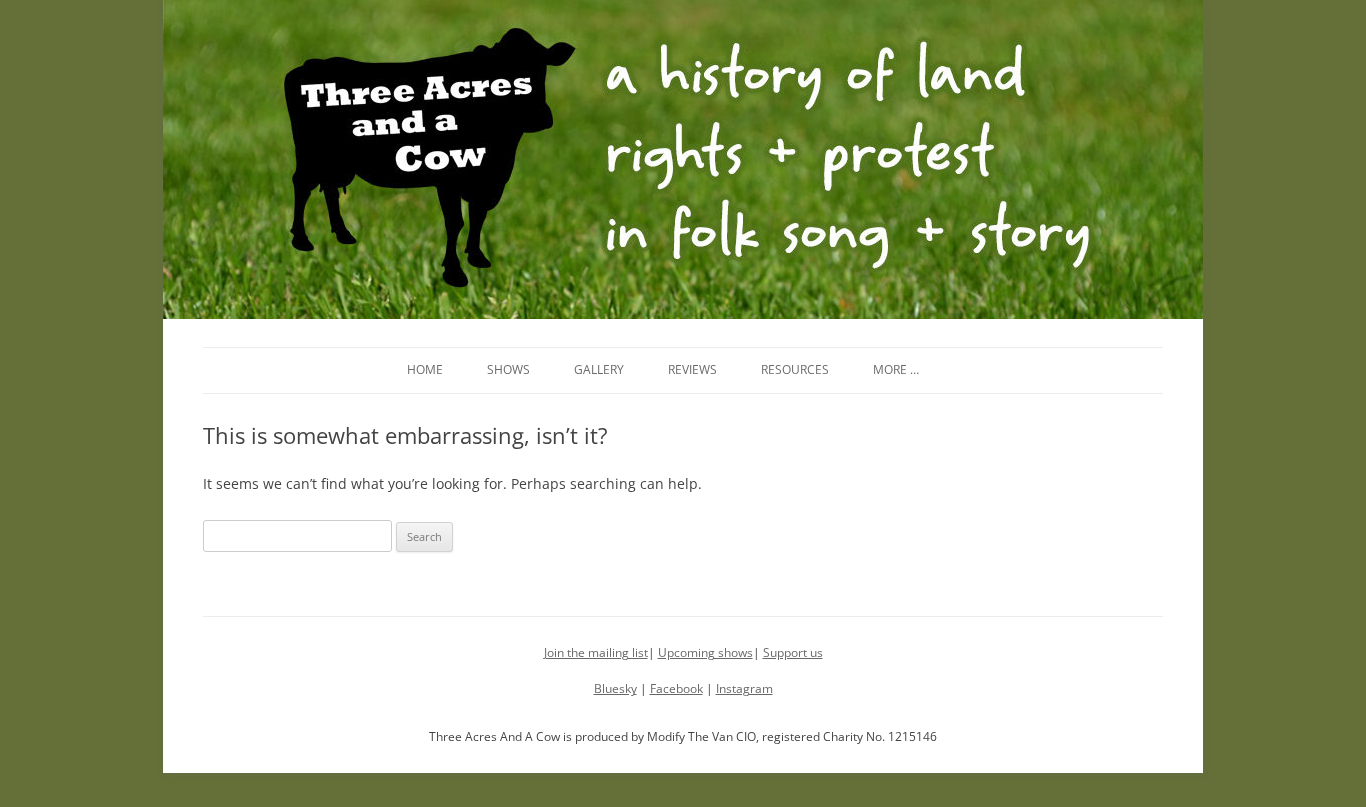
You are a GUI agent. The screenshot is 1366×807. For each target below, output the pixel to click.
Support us (793, 652)
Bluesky (615, 688)
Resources (795, 369)
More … (896, 369)
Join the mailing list (596, 652)
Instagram (744, 688)
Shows (508, 369)
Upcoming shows (705, 652)
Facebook (676, 688)
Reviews (692, 369)
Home (425, 369)
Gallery (599, 369)
